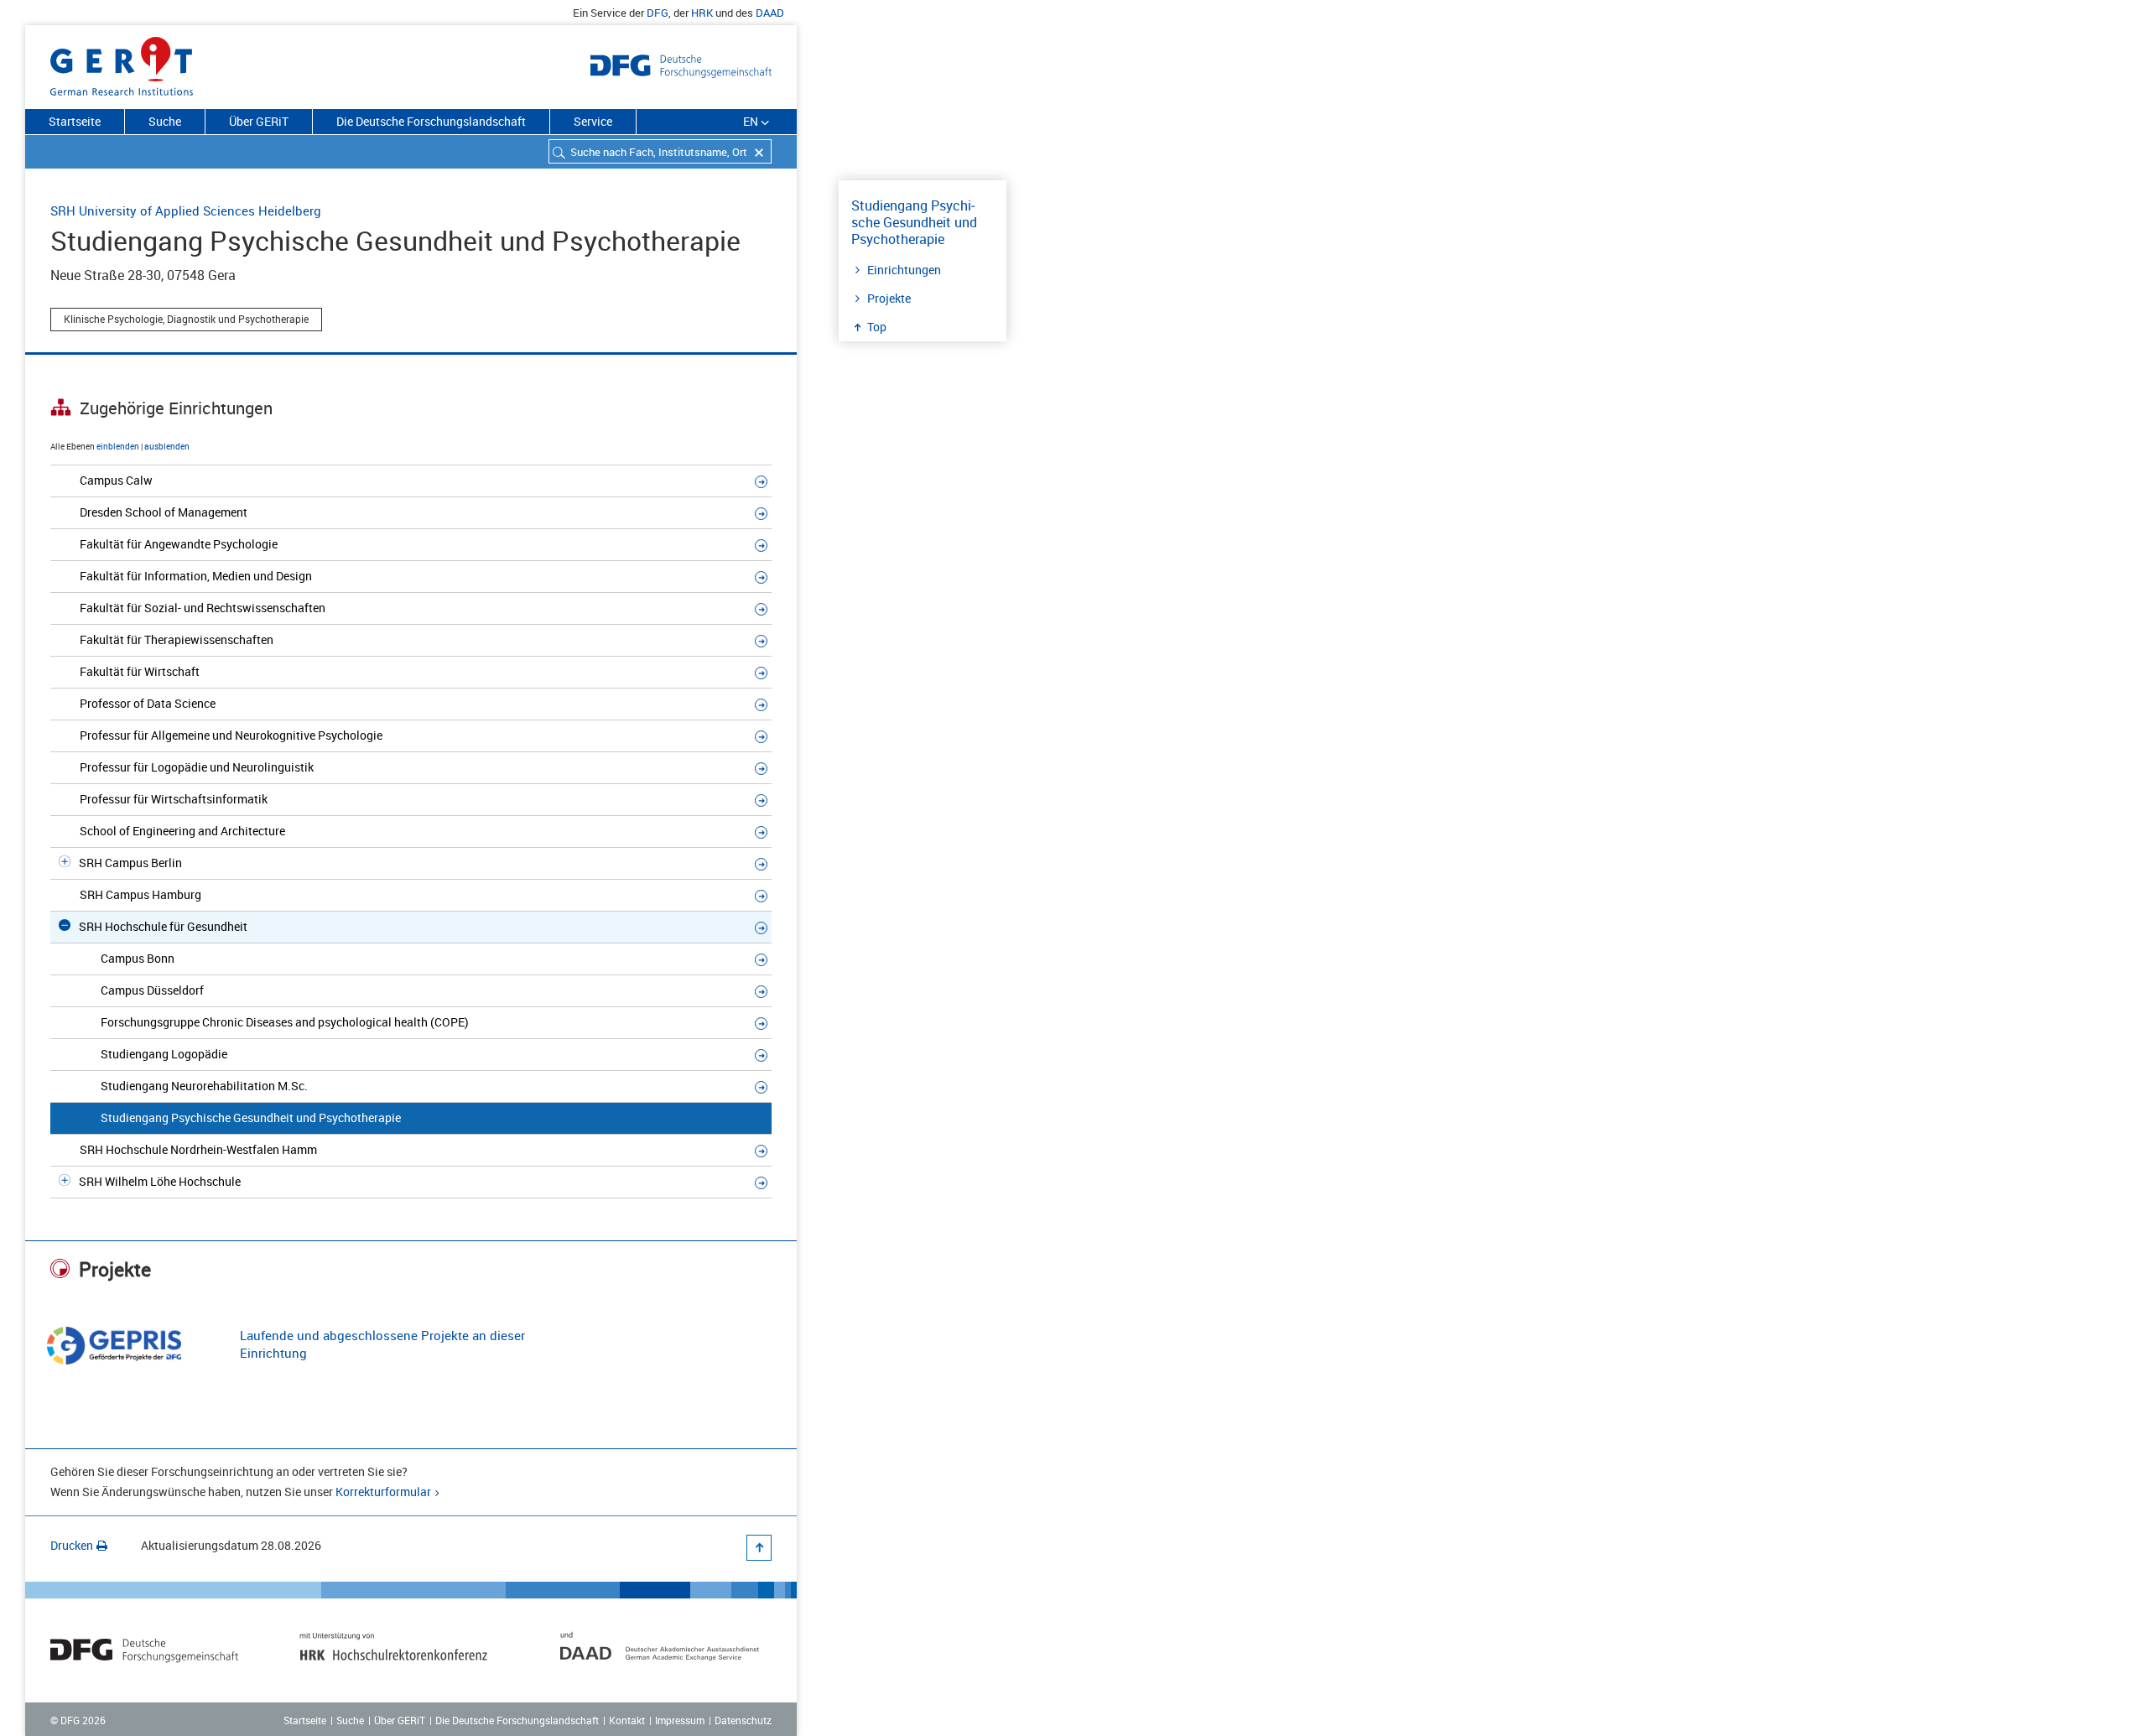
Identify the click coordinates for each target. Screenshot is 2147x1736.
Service (593, 121)
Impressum (680, 1720)
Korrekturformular (383, 1492)
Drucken (72, 1545)
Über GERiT (259, 121)
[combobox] (660, 151)
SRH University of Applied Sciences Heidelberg (186, 211)
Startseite (75, 121)
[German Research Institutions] (122, 63)
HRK (702, 13)
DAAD (770, 13)
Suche (165, 121)
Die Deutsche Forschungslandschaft (431, 121)
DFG (658, 13)
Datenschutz (743, 1720)
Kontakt (627, 1720)
